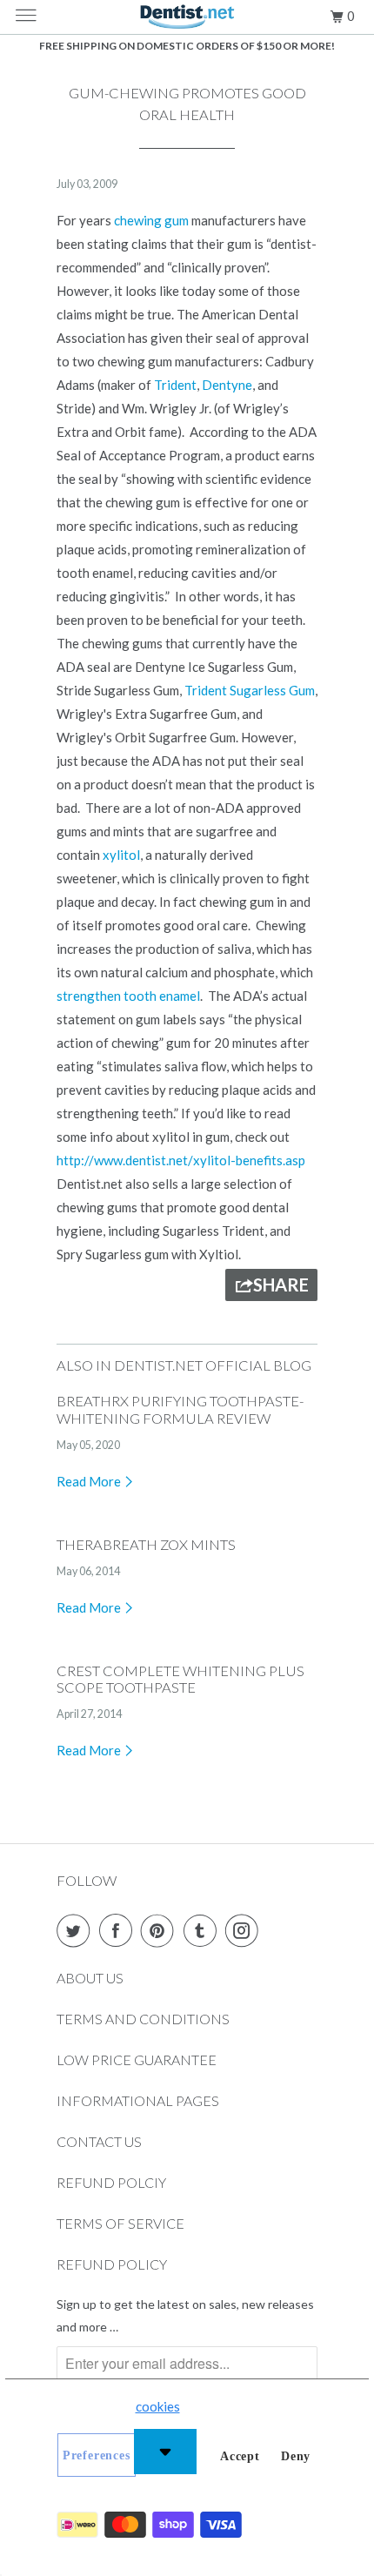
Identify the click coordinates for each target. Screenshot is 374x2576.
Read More (90, 1481)
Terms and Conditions (143, 2019)
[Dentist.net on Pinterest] (161, 1930)
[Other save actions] (165, 2452)
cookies (158, 2406)
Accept (240, 2456)
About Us (90, 1978)
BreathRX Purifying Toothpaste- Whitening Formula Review (180, 1410)
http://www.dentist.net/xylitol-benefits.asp (181, 1160)
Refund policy (112, 2264)
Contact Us (99, 2141)
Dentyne (227, 385)
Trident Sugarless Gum (250, 690)
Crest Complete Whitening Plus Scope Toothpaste (180, 1680)
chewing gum (153, 220)
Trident (175, 385)
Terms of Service (120, 2223)
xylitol (121, 855)
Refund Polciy (111, 2182)
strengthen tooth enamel (128, 996)
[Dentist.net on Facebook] (119, 1930)
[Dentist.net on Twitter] (77, 1930)
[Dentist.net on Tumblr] (204, 1930)
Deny (296, 2456)
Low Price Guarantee (137, 2059)
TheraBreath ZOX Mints (146, 1545)
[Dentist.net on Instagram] (245, 1930)
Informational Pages (138, 2100)
